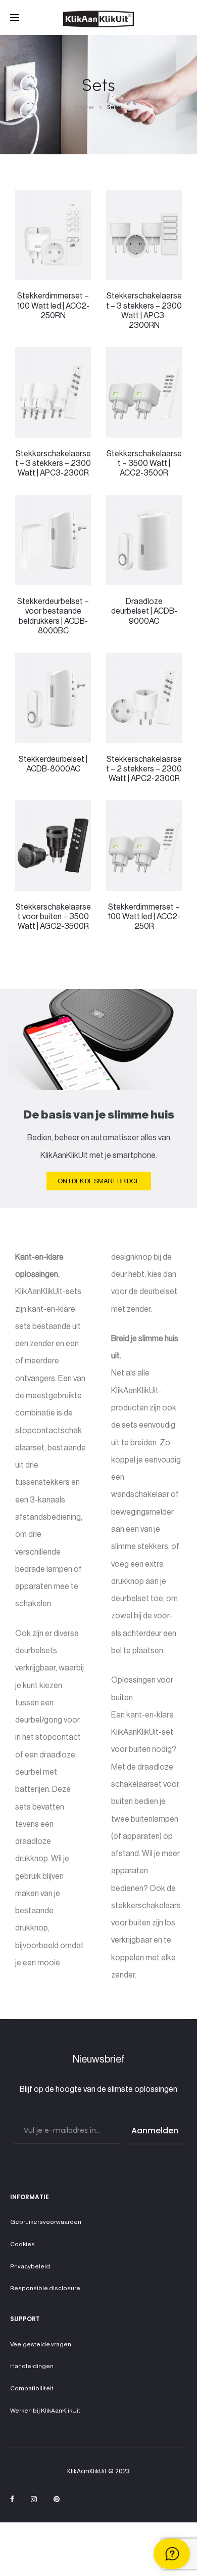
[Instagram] (34, 2499)
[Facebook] (12, 2499)
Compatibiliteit (32, 2388)
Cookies (22, 2244)
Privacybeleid (30, 2266)
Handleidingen (32, 2366)
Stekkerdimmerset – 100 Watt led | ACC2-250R (144, 917)
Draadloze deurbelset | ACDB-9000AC (144, 611)
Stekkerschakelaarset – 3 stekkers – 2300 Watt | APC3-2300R (53, 463)
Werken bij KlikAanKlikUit (45, 2411)
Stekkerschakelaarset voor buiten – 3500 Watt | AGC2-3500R (53, 917)
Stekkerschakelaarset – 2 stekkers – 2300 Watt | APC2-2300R (144, 769)
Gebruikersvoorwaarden (46, 2222)
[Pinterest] (57, 2499)
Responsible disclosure (45, 2288)
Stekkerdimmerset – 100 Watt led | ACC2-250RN (53, 306)
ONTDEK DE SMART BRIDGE (99, 1181)
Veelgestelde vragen (41, 2344)
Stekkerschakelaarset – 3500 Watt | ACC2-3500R (144, 463)
